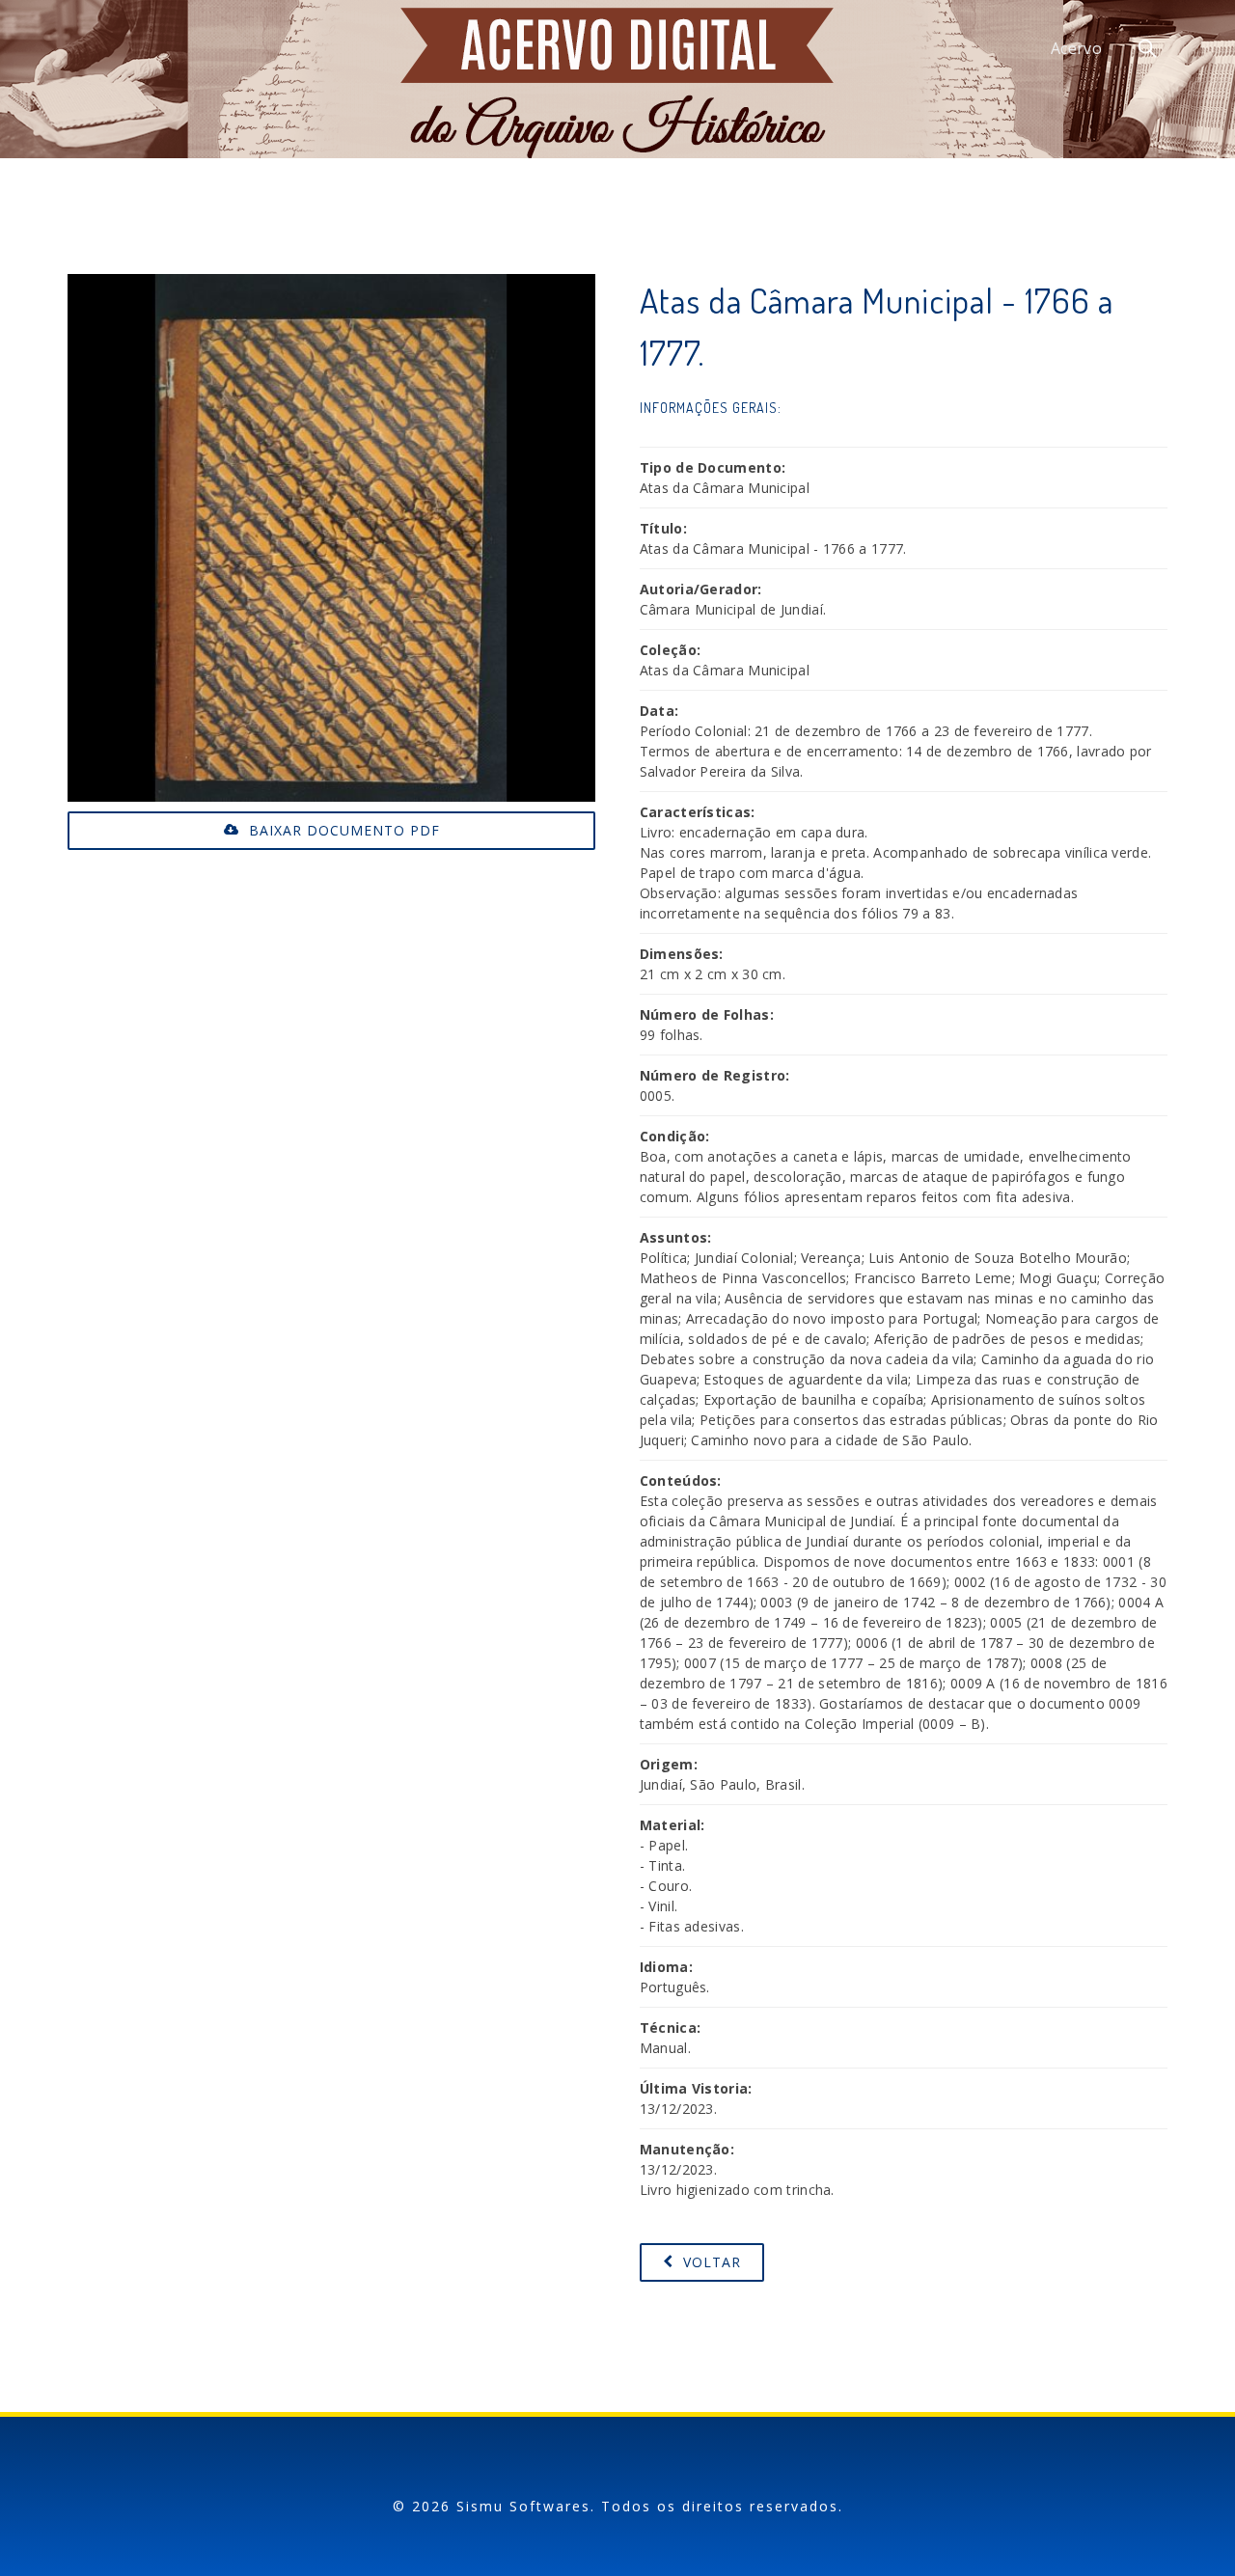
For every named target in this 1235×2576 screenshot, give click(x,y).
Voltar (710, 2262)
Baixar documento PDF (342, 830)
